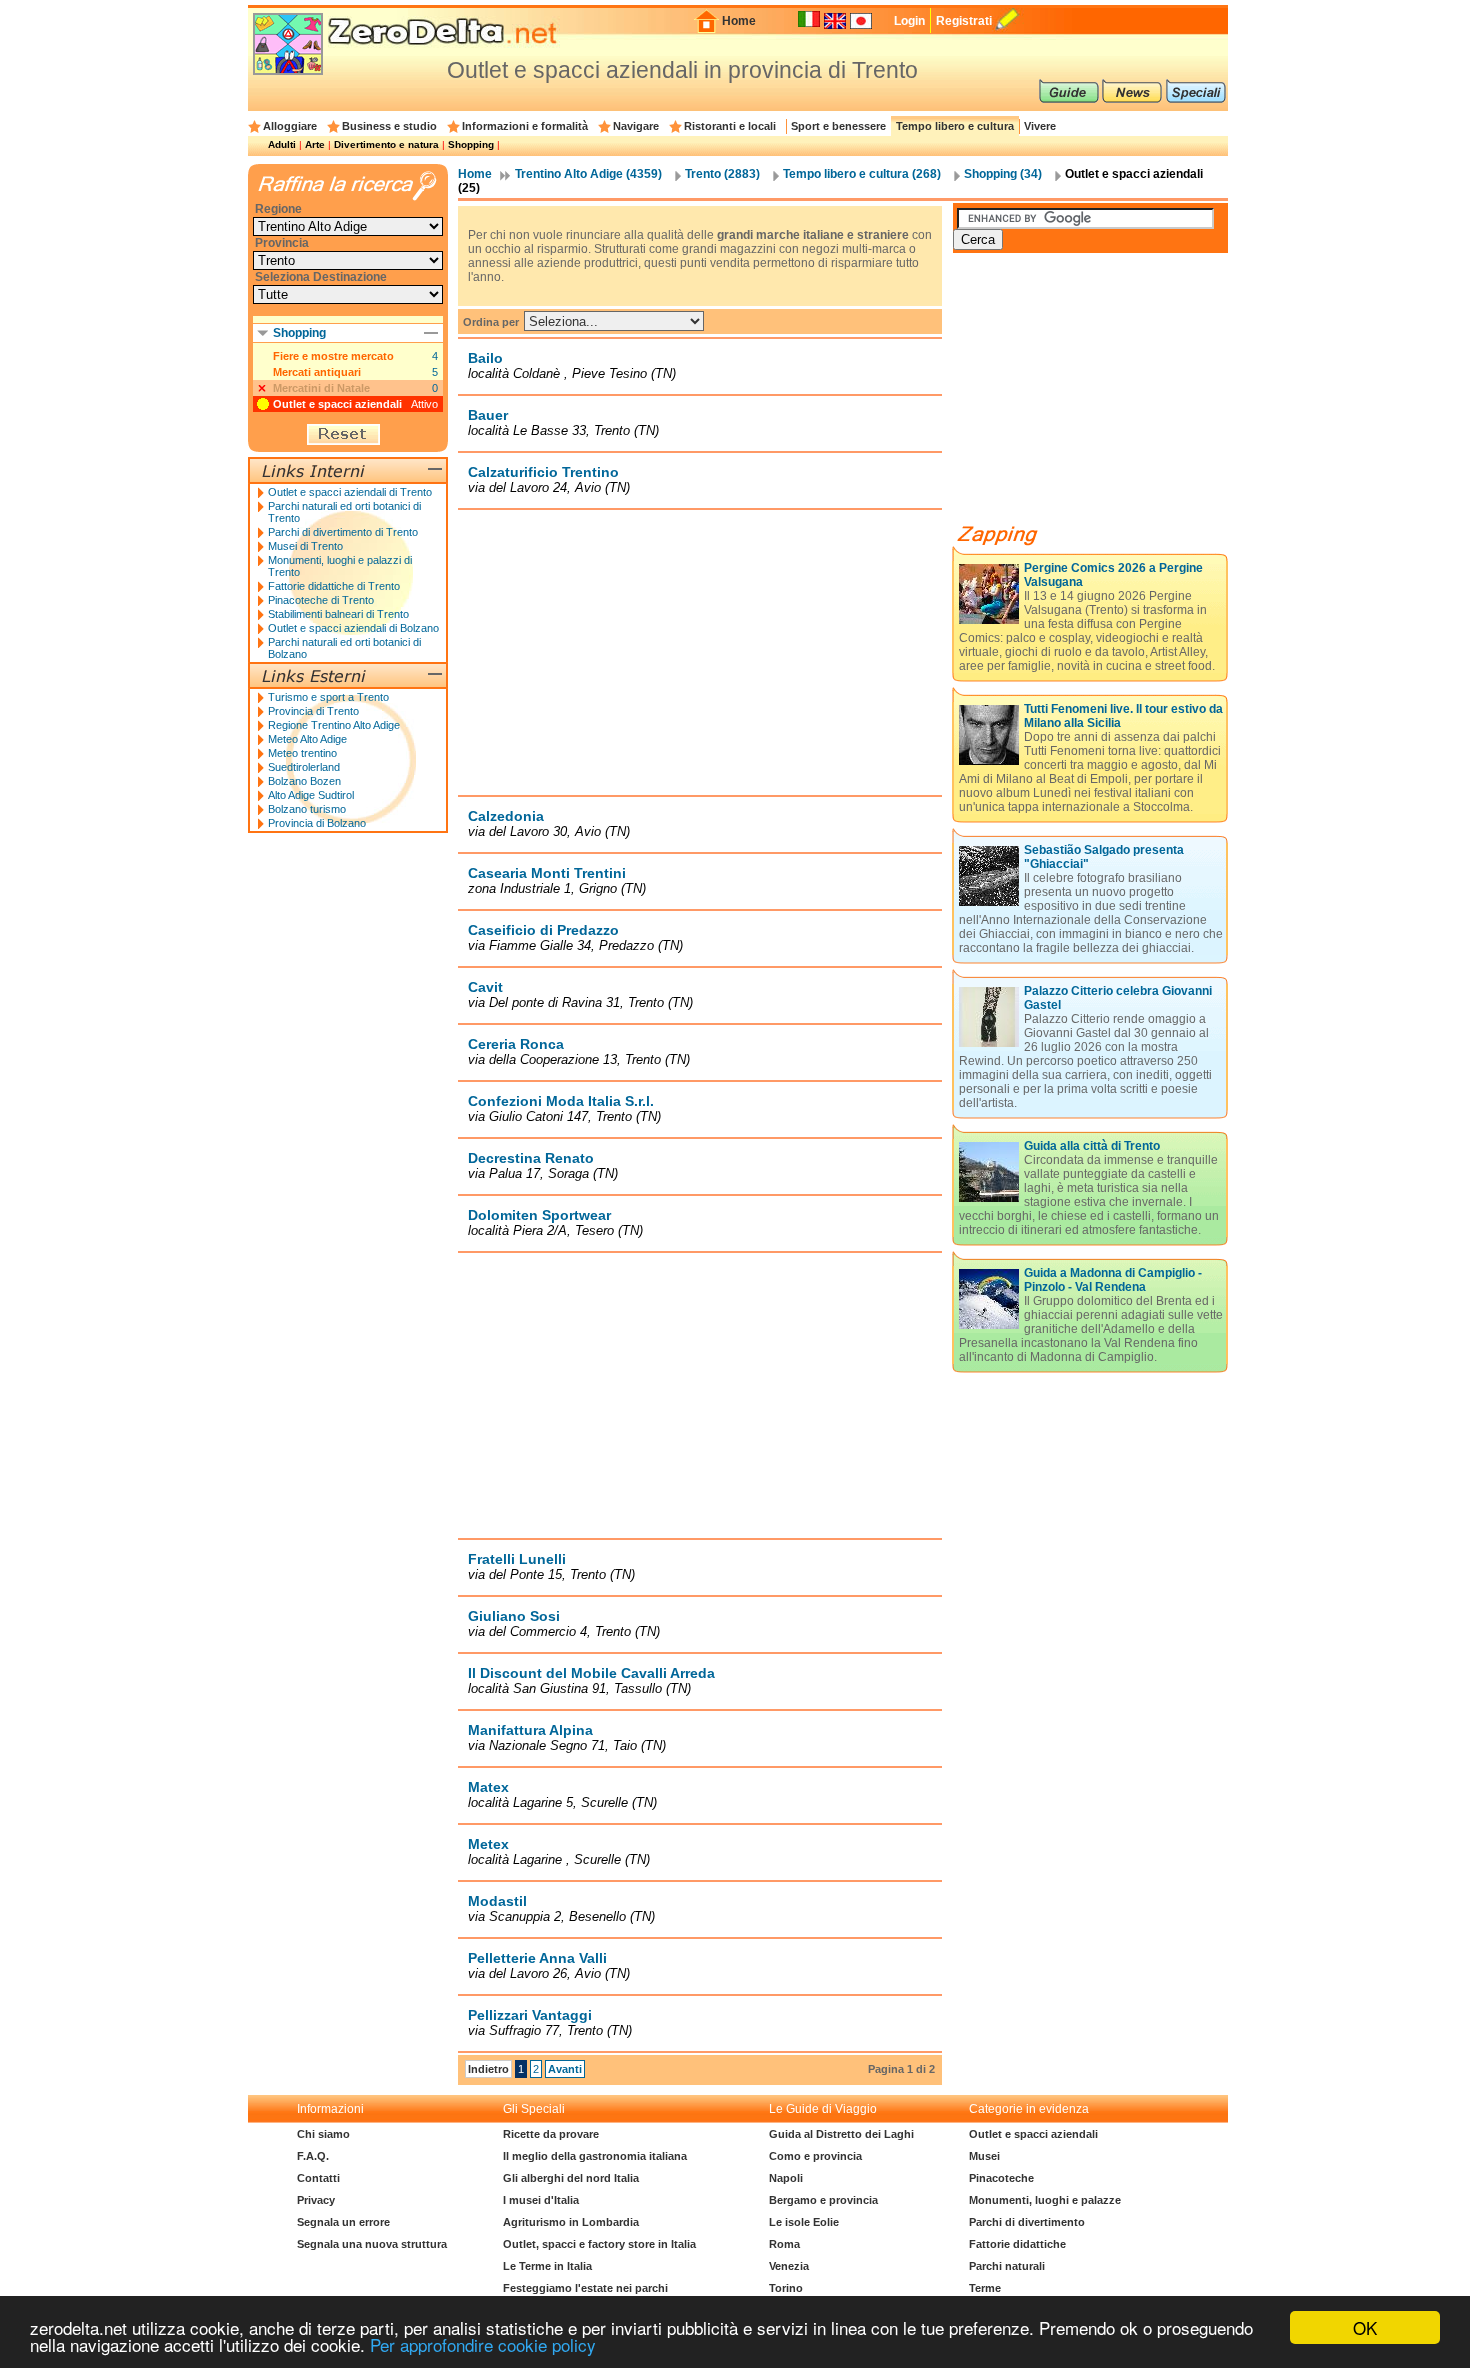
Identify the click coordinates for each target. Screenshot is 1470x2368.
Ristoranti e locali (730, 126)
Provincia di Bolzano (317, 823)
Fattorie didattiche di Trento (334, 586)
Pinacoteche (1001, 2178)
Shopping (471, 144)
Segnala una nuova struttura (372, 2244)
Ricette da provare (551, 2134)
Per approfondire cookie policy (483, 2344)
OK (1365, 2327)
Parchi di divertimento (1027, 2222)
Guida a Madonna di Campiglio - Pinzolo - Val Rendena (1113, 1280)
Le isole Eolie (804, 2222)
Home (739, 21)
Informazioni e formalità (525, 126)
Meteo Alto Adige (307, 739)
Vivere (1040, 126)
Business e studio (389, 126)
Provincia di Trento (313, 711)
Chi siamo (323, 2134)
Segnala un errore (343, 2222)
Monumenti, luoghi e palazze (1045, 2200)
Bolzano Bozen (304, 781)
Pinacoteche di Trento (321, 600)
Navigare (636, 126)
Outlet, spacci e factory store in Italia (599, 2244)
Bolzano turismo (307, 809)
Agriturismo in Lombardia (571, 2222)
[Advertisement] (700, 652)
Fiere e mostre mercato (333, 356)
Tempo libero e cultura (955, 126)
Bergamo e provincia (823, 2200)
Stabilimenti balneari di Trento (338, 614)
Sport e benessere (838, 126)
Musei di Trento (305, 546)
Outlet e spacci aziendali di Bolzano (353, 628)
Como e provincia (815, 2156)
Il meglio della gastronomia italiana (595, 2156)
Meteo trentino (302, 753)
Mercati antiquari (317, 372)
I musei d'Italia (541, 2200)
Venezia (789, 2266)
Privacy (316, 2200)
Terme (985, 2288)
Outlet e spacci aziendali (337, 404)
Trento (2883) (722, 174)
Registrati (964, 21)
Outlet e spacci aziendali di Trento (350, 492)
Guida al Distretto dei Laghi (841, 2134)
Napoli (786, 2178)
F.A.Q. (313, 2156)
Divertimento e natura (386, 144)
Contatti (318, 2178)
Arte (315, 144)
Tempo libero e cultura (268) (862, 174)
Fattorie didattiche (1017, 2244)
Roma (784, 2244)
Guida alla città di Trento (1092, 1146)
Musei (984, 2156)
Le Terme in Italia (547, 2266)
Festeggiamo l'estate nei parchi (585, 2288)
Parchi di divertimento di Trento (343, 532)
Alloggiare (290, 126)
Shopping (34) (1003, 174)
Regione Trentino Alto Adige (334, 725)
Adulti (282, 144)
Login (909, 21)
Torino (786, 2288)
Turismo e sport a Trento (328, 697)
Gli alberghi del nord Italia (571, 2178)
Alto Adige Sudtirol (311, 795)
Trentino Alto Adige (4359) (588, 174)
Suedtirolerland (304, 767)
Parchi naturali (1007, 2266)
